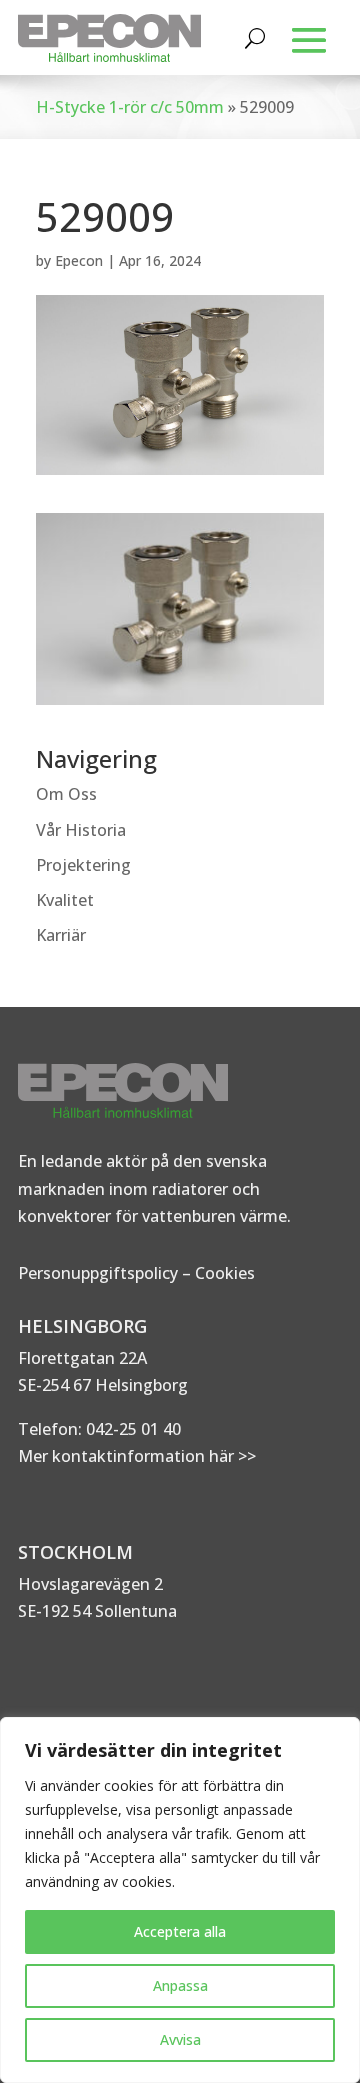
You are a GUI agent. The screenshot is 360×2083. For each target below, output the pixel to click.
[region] (180, 1900)
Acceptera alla (180, 1931)
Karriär (61, 935)
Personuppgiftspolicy (98, 1273)
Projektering (83, 865)
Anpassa (180, 1985)
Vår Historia (81, 830)
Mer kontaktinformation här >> (137, 1456)
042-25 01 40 (131, 1429)
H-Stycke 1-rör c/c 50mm (130, 107)
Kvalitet (65, 900)
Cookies (225, 1273)
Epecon (79, 260)
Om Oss (66, 794)
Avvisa (180, 2039)
